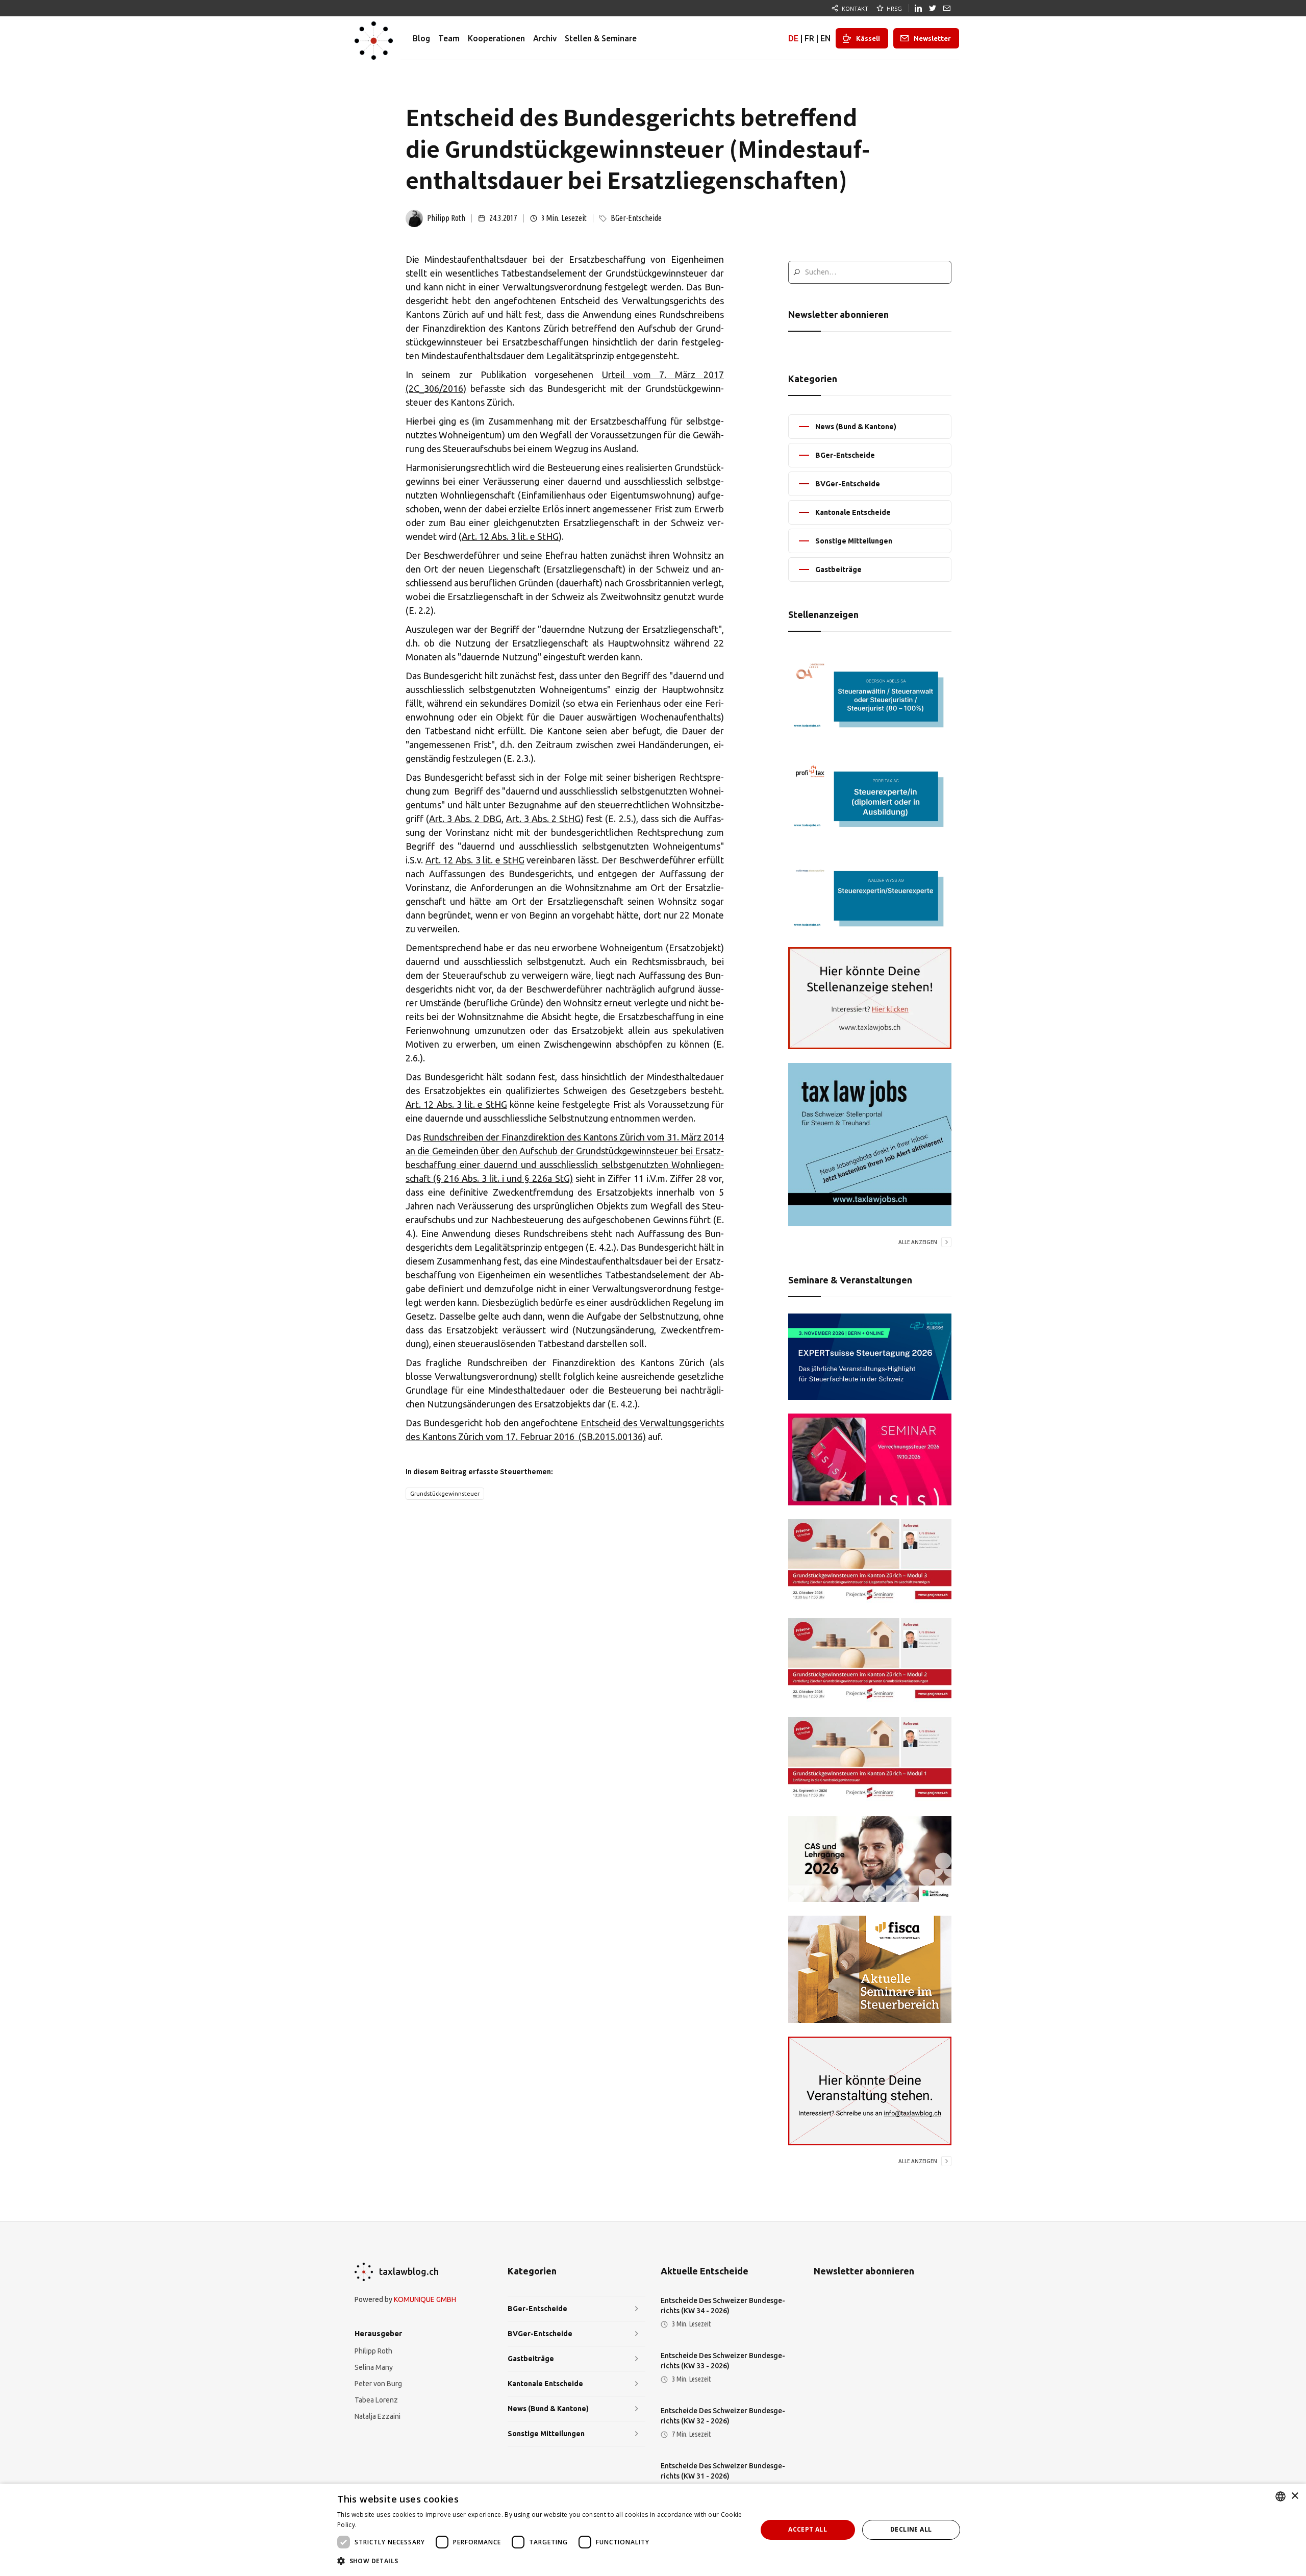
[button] (541, 2561)
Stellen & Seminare (601, 38)
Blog (421, 38)
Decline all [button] (911, 2529)
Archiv (545, 38)
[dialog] (653, 2530)
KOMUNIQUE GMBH (425, 2299)
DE (793, 38)
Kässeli (868, 38)
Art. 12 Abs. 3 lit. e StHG (510, 536)
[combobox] (1280, 2496)
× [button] (1295, 2496)
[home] (374, 38)
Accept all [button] (808, 2529)
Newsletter (932, 38)
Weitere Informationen (393, 2525)
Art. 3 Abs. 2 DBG (465, 819)
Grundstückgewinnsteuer (445, 1494)
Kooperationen (496, 38)
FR (809, 38)
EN (825, 38)
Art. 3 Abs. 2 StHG (543, 819)
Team (449, 38)
